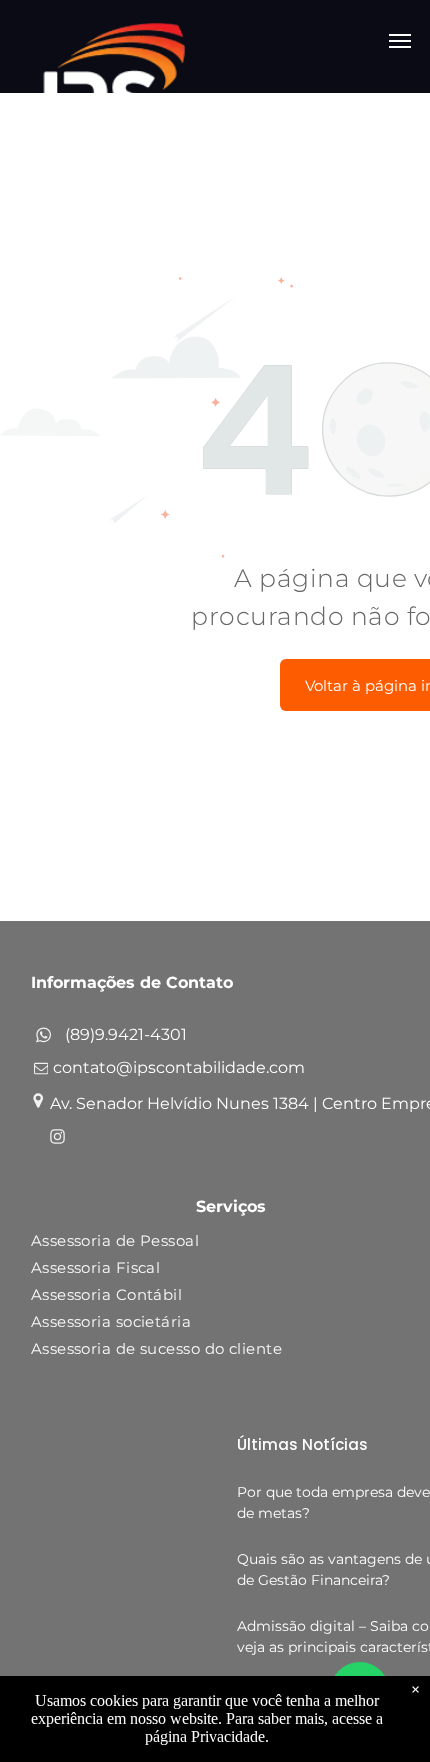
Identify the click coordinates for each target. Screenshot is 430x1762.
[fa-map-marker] (38, 1103)
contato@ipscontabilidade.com (179, 1067)
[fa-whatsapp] (43, 1039)
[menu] (400, 41)
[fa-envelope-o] (41, 1072)
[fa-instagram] (57, 1139)
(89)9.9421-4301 (126, 1034)
